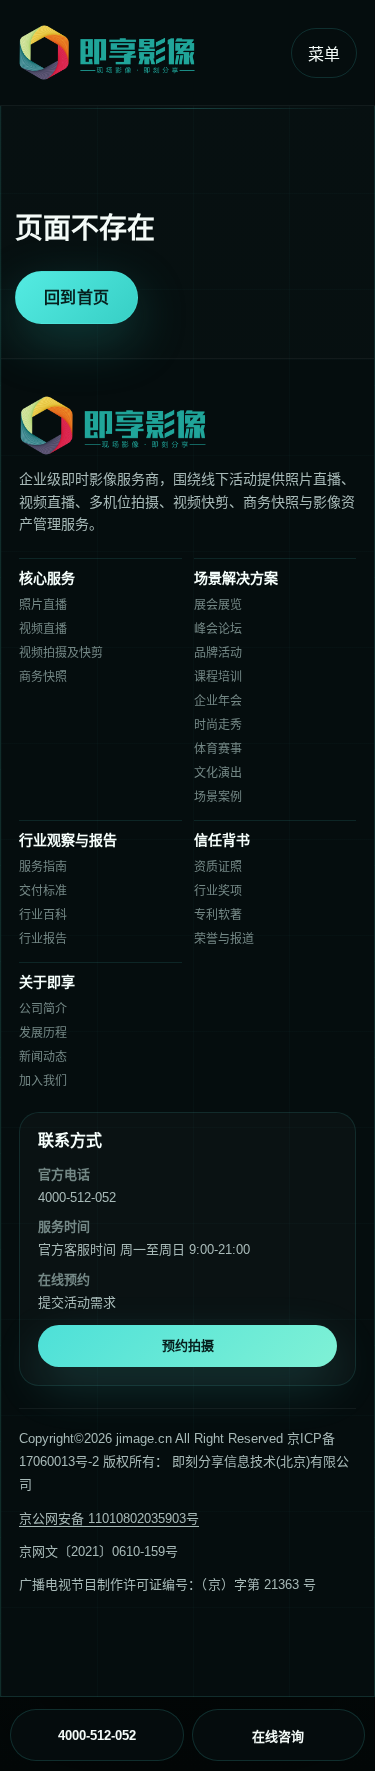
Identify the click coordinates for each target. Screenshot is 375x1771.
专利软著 (218, 915)
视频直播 (43, 629)
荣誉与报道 (224, 939)
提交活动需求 (77, 1302)
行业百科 (43, 915)
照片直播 (43, 605)
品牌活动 (218, 653)
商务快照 (43, 677)
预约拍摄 (188, 1345)
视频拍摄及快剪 (61, 653)
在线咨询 (278, 1736)
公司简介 (43, 1009)
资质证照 (218, 867)
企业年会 (218, 701)
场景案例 (218, 797)
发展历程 (43, 1033)
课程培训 (218, 677)
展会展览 (218, 605)
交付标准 (43, 891)
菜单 (324, 54)
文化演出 (218, 773)
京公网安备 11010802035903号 (109, 1518)
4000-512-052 (77, 1197)
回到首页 (76, 297)
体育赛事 (218, 749)
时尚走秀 (218, 725)
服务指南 (43, 867)
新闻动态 (43, 1057)
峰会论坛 (218, 629)
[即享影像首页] (147, 52)
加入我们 (43, 1081)
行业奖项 (218, 891)
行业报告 (43, 939)
